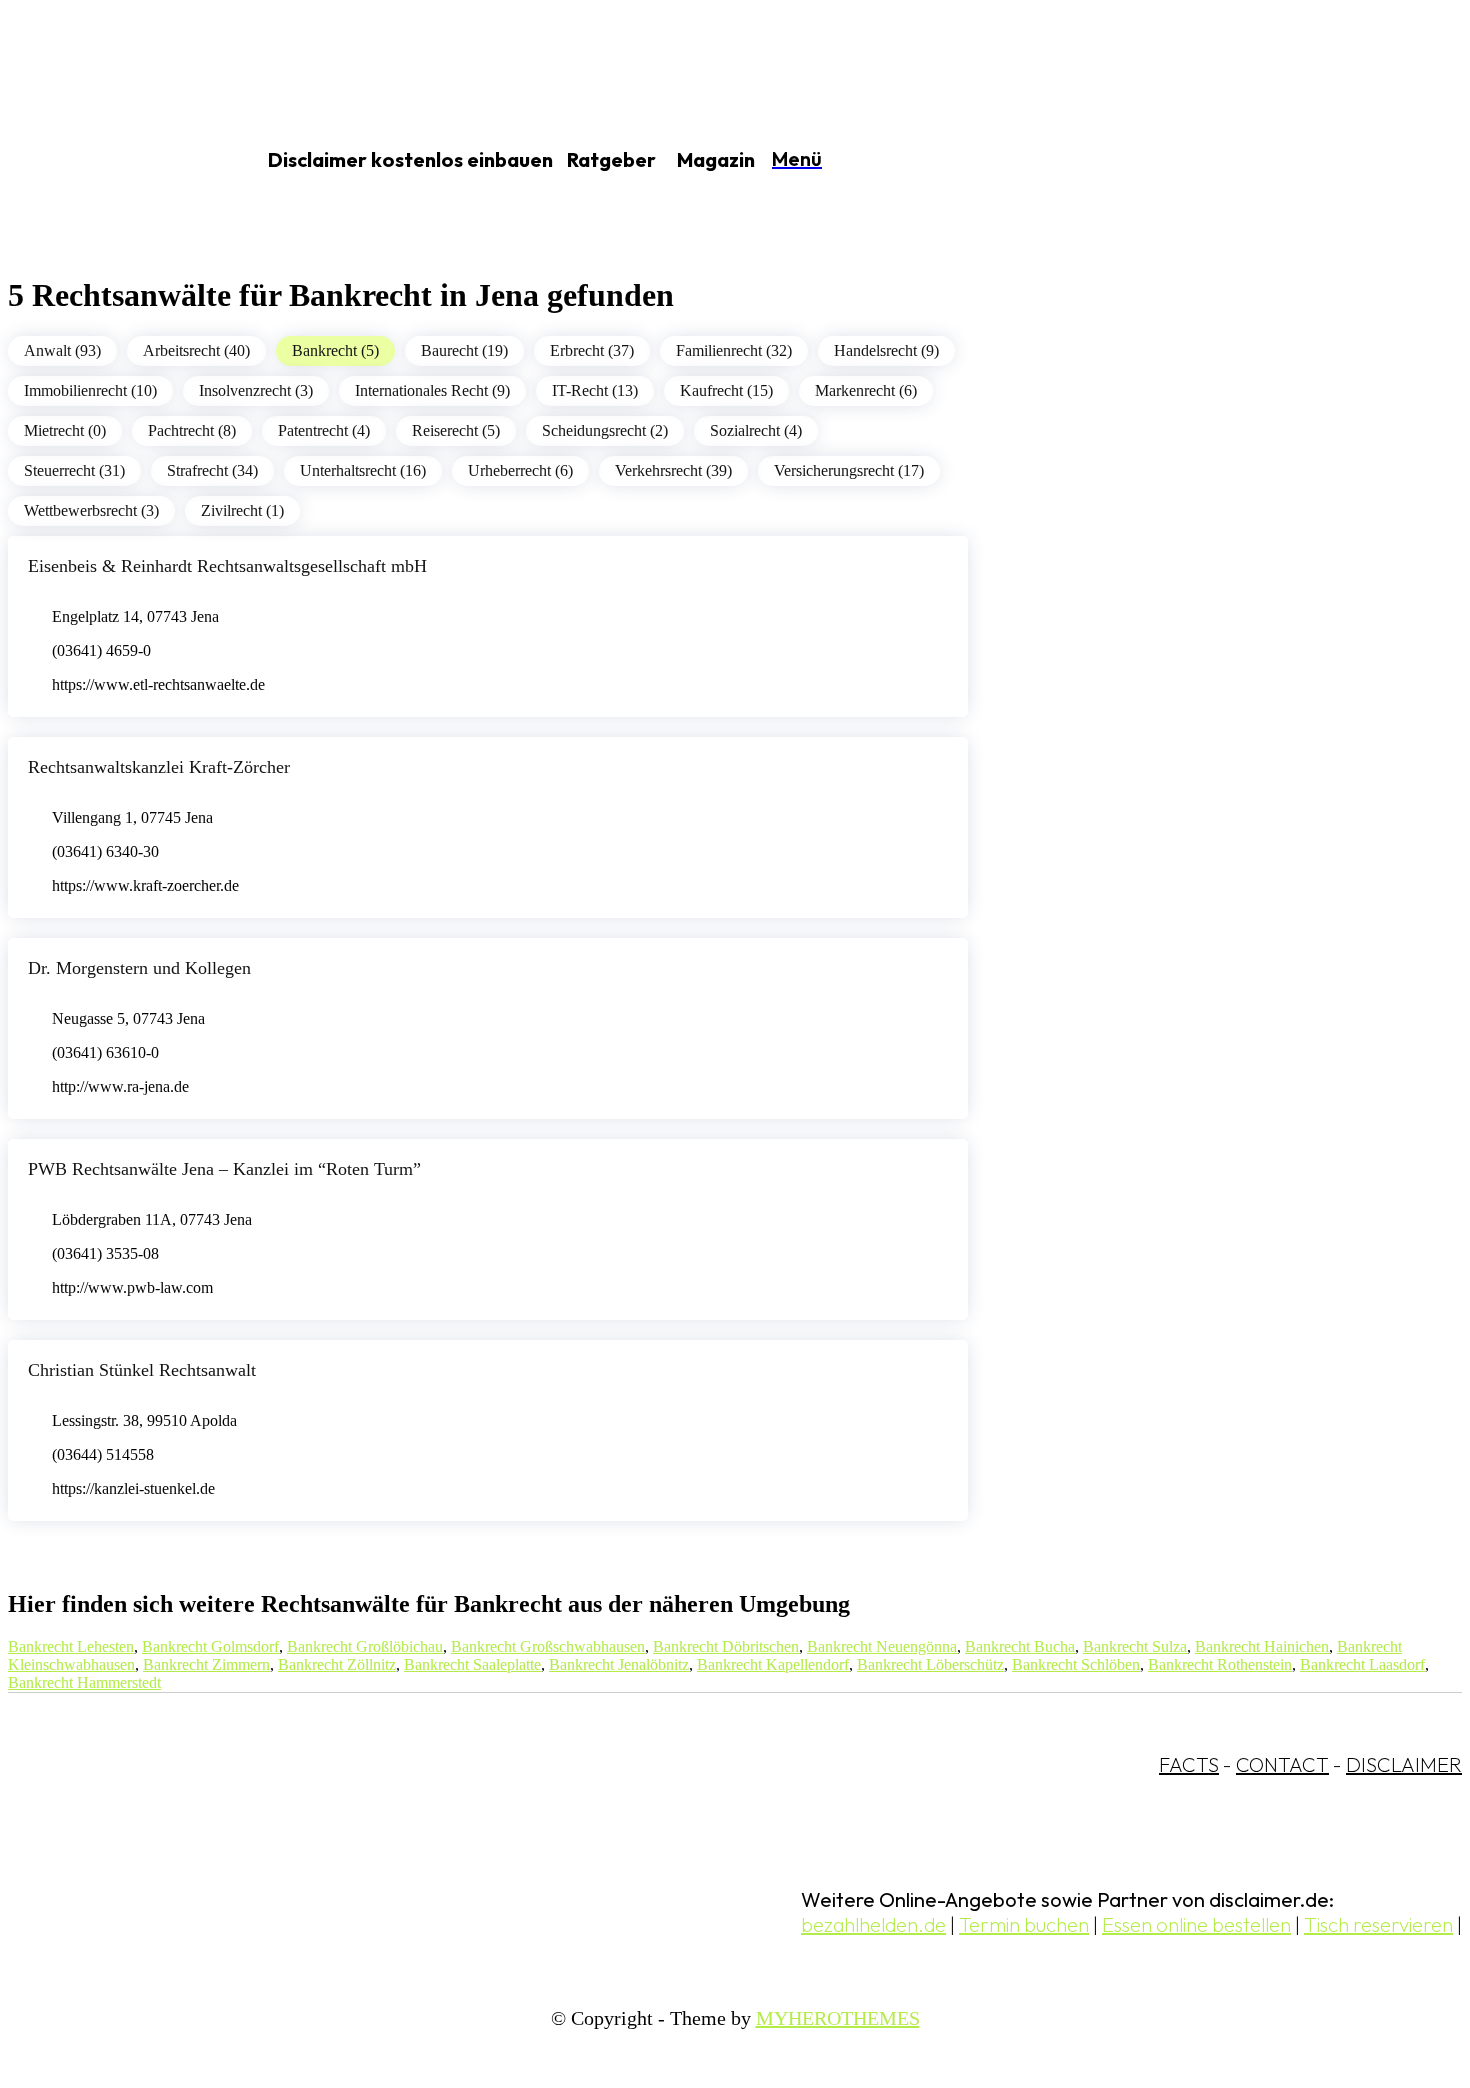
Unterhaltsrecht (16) (363, 470)
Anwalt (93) (62, 350)
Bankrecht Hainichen (1262, 1646)
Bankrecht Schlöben (1076, 1664)
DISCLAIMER (1404, 1764)
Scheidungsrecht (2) (605, 430)
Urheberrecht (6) (520, 470)
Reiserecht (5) (456, 430)
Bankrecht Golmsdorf (210, 1646)
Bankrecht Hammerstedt (84, 1682)
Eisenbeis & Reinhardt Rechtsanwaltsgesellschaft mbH (227, 566)
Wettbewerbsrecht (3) (91, 510)
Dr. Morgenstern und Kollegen (139, 968)
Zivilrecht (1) (242, 510)
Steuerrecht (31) (74, 470)
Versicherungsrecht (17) (849, 470)
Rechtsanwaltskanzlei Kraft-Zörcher (159, 767)
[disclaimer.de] (108, 161)
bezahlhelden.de (873, 1924)
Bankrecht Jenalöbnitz (619, 1664)
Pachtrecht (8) (192, 430)
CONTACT (1282, 1764)
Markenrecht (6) (866, 390)
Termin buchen (1024, 1924)
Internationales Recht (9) (432, 390)
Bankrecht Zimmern (206, 1664)
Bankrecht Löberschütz (930, 1664)
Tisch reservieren (1378, 1924)
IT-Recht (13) (595, 390)
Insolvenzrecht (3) (256, 390)
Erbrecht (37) (592, 350)
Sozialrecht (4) (756, 430)
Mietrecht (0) (65, 430)
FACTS (1189, 1764)
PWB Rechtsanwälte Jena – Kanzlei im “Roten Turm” (224, 1169)
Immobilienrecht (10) (90, 390)
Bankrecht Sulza (1135, 1646)
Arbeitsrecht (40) (196, 350)
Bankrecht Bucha (1020, 1646)
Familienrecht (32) (734, 350)
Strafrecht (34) (212, 470)
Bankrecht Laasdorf (1362, 1664)
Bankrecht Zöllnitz (337, 1664)
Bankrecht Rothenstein (1220, 1664)
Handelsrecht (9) (886, 350)
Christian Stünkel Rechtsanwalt (142, 1370)
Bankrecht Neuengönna (882, 1646)
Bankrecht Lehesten (71, 1646)
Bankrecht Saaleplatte (472, 1664)
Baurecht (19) (464, 350)
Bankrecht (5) (335, 350)
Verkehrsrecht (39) (673, 470)
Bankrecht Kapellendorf (773, 1664)
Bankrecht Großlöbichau (365, 1646)
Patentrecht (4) (324, 430)
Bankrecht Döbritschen (726, 1646)
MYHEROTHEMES (838, 2018)
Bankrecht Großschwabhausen (548, 1646)
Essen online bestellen (1196, 1924)
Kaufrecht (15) (726, 390)
